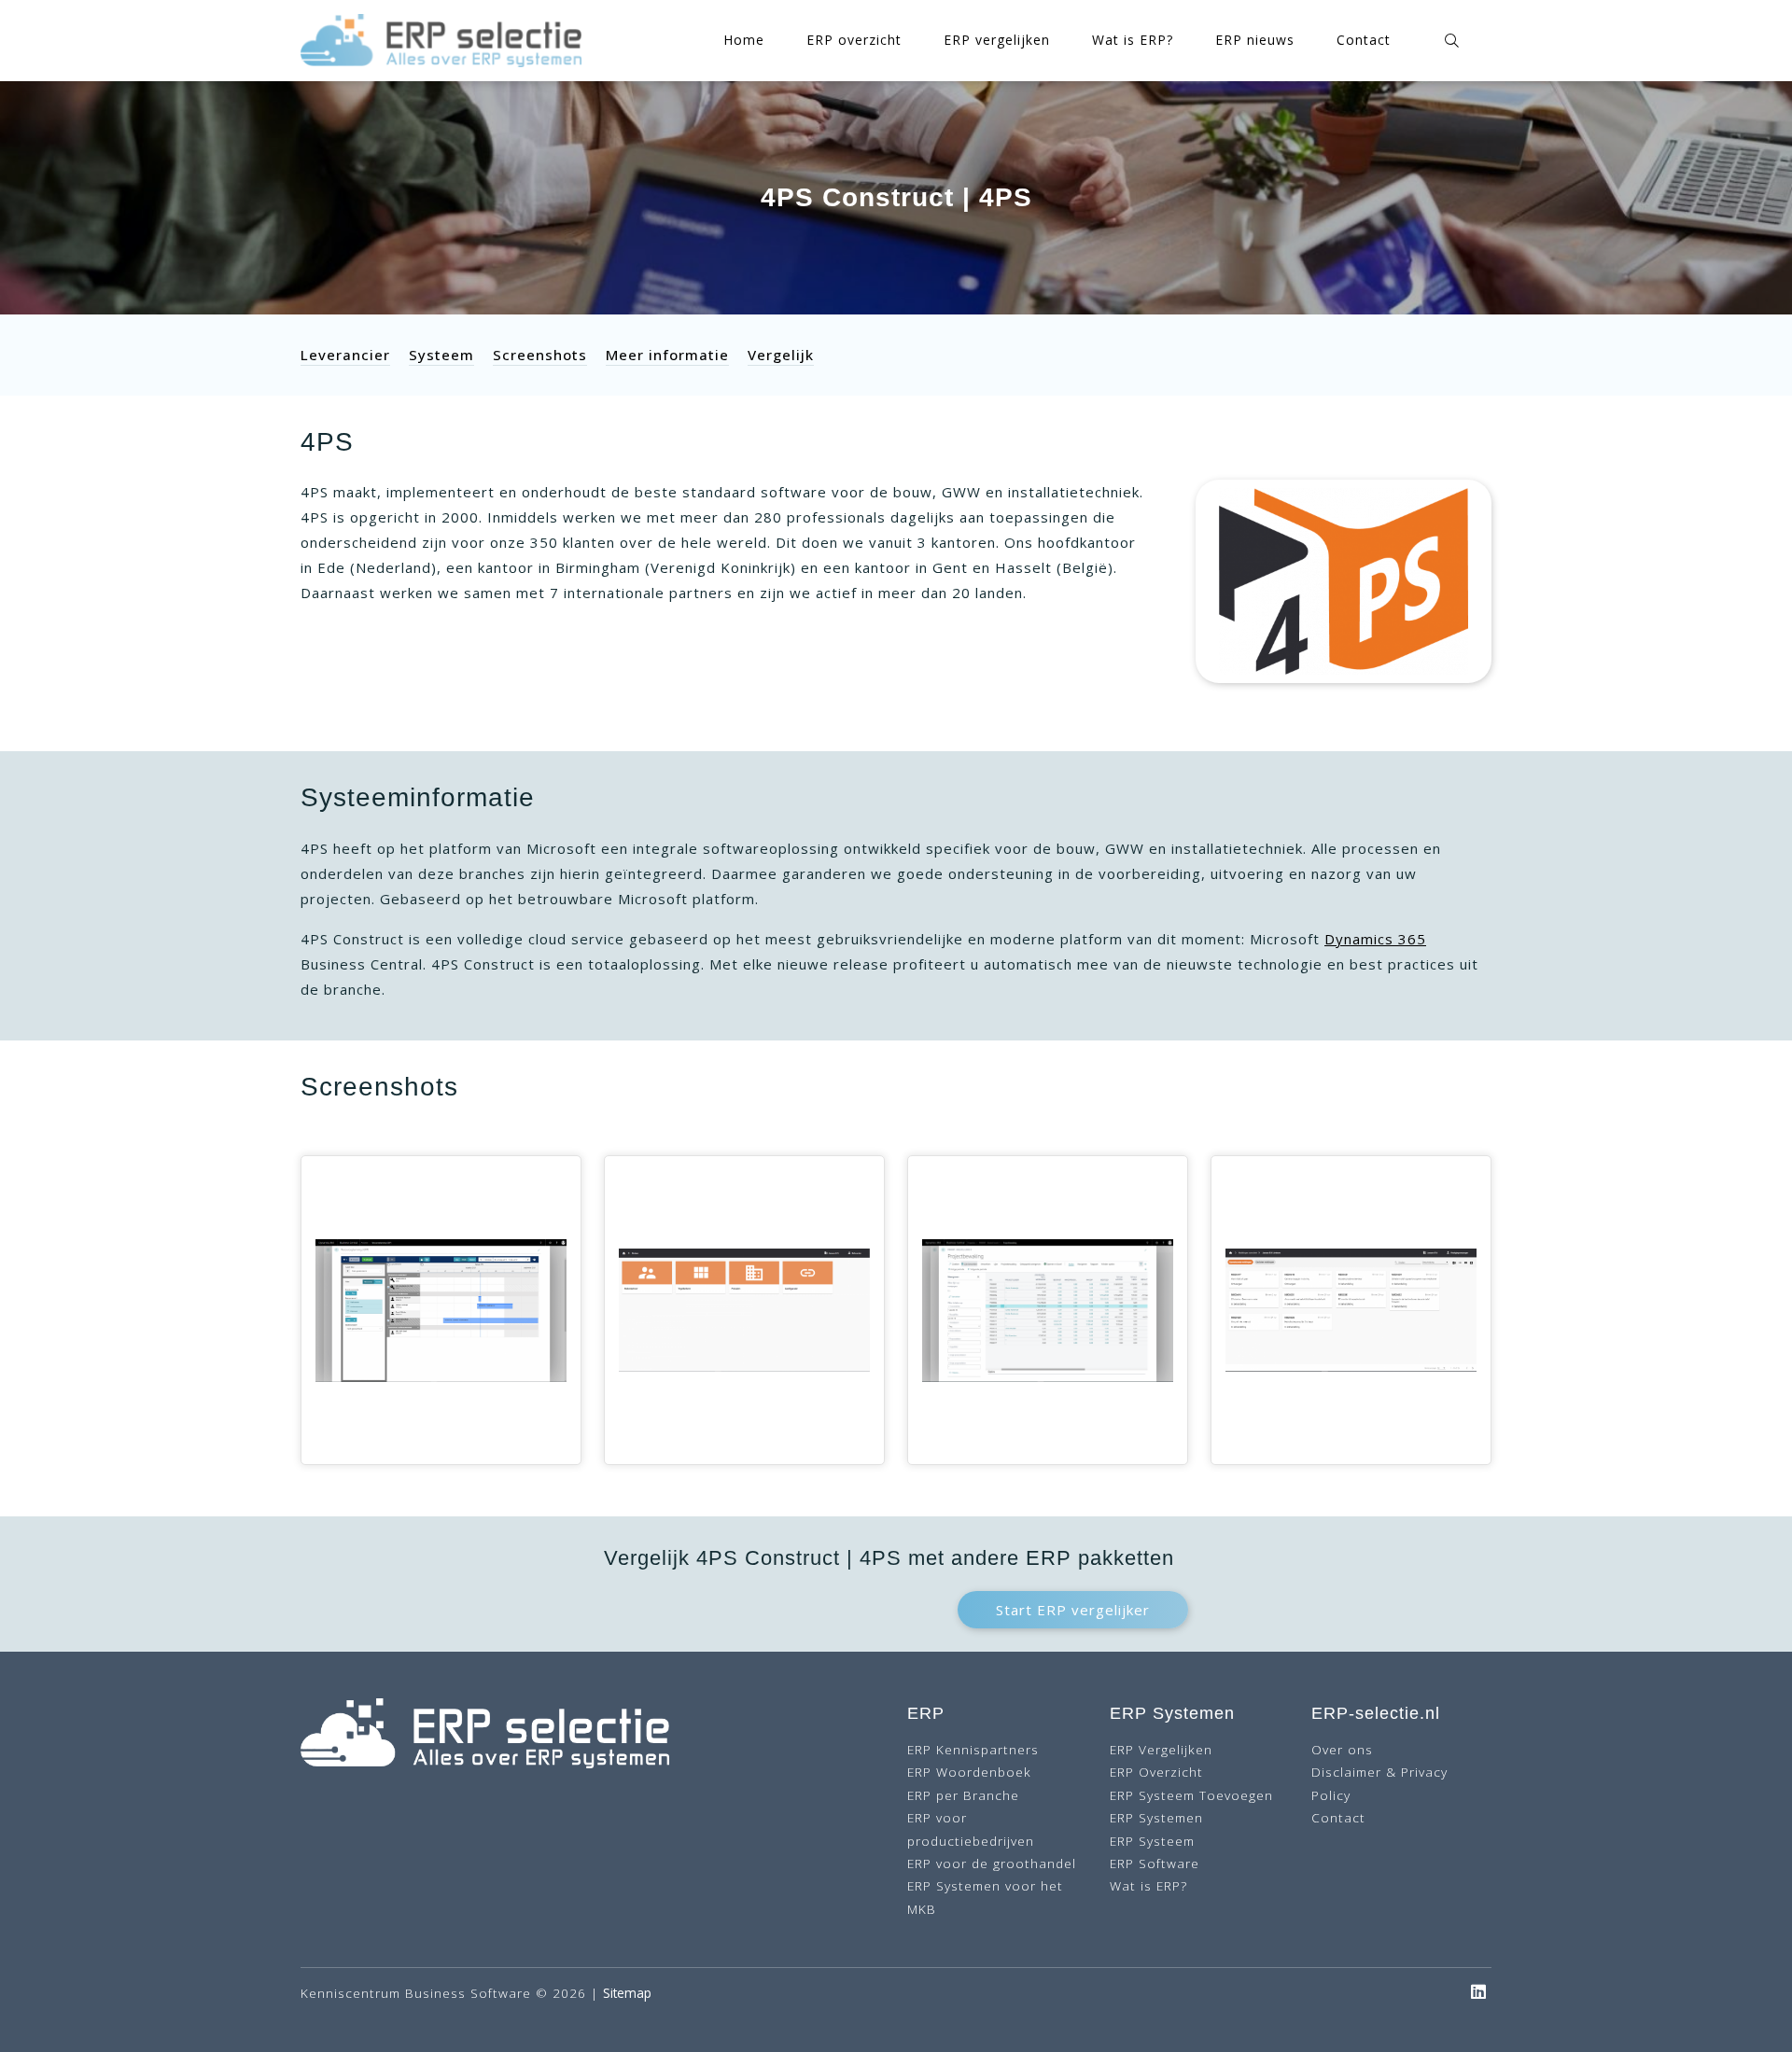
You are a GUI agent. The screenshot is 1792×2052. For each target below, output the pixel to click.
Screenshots (540, 355)
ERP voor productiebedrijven (971, 1829)
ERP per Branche (963, 1795)
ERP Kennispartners (973, 1749)
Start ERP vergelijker (1073, 1610)
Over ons (1342, 1749)
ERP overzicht (854, 40)
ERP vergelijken (997, 40)
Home (744, 40)
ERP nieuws (1255, 40)
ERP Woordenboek (969, 1772)
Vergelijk (781, 355)
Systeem (441, 355)
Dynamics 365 (1375, 939)
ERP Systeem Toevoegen (1191, 1795)
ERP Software (1155, 1863)
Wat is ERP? (1133, 40)
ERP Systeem (1152, 1841)
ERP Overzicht (1156, 1772)
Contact (1364, 40)
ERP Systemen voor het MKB (985, 1897)
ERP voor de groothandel (992, 1863)
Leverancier (345, 355)
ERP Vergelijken (1161, 1749)
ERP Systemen (1156, 1817)
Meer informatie (667, 355)
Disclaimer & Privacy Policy (1379, 1783)
